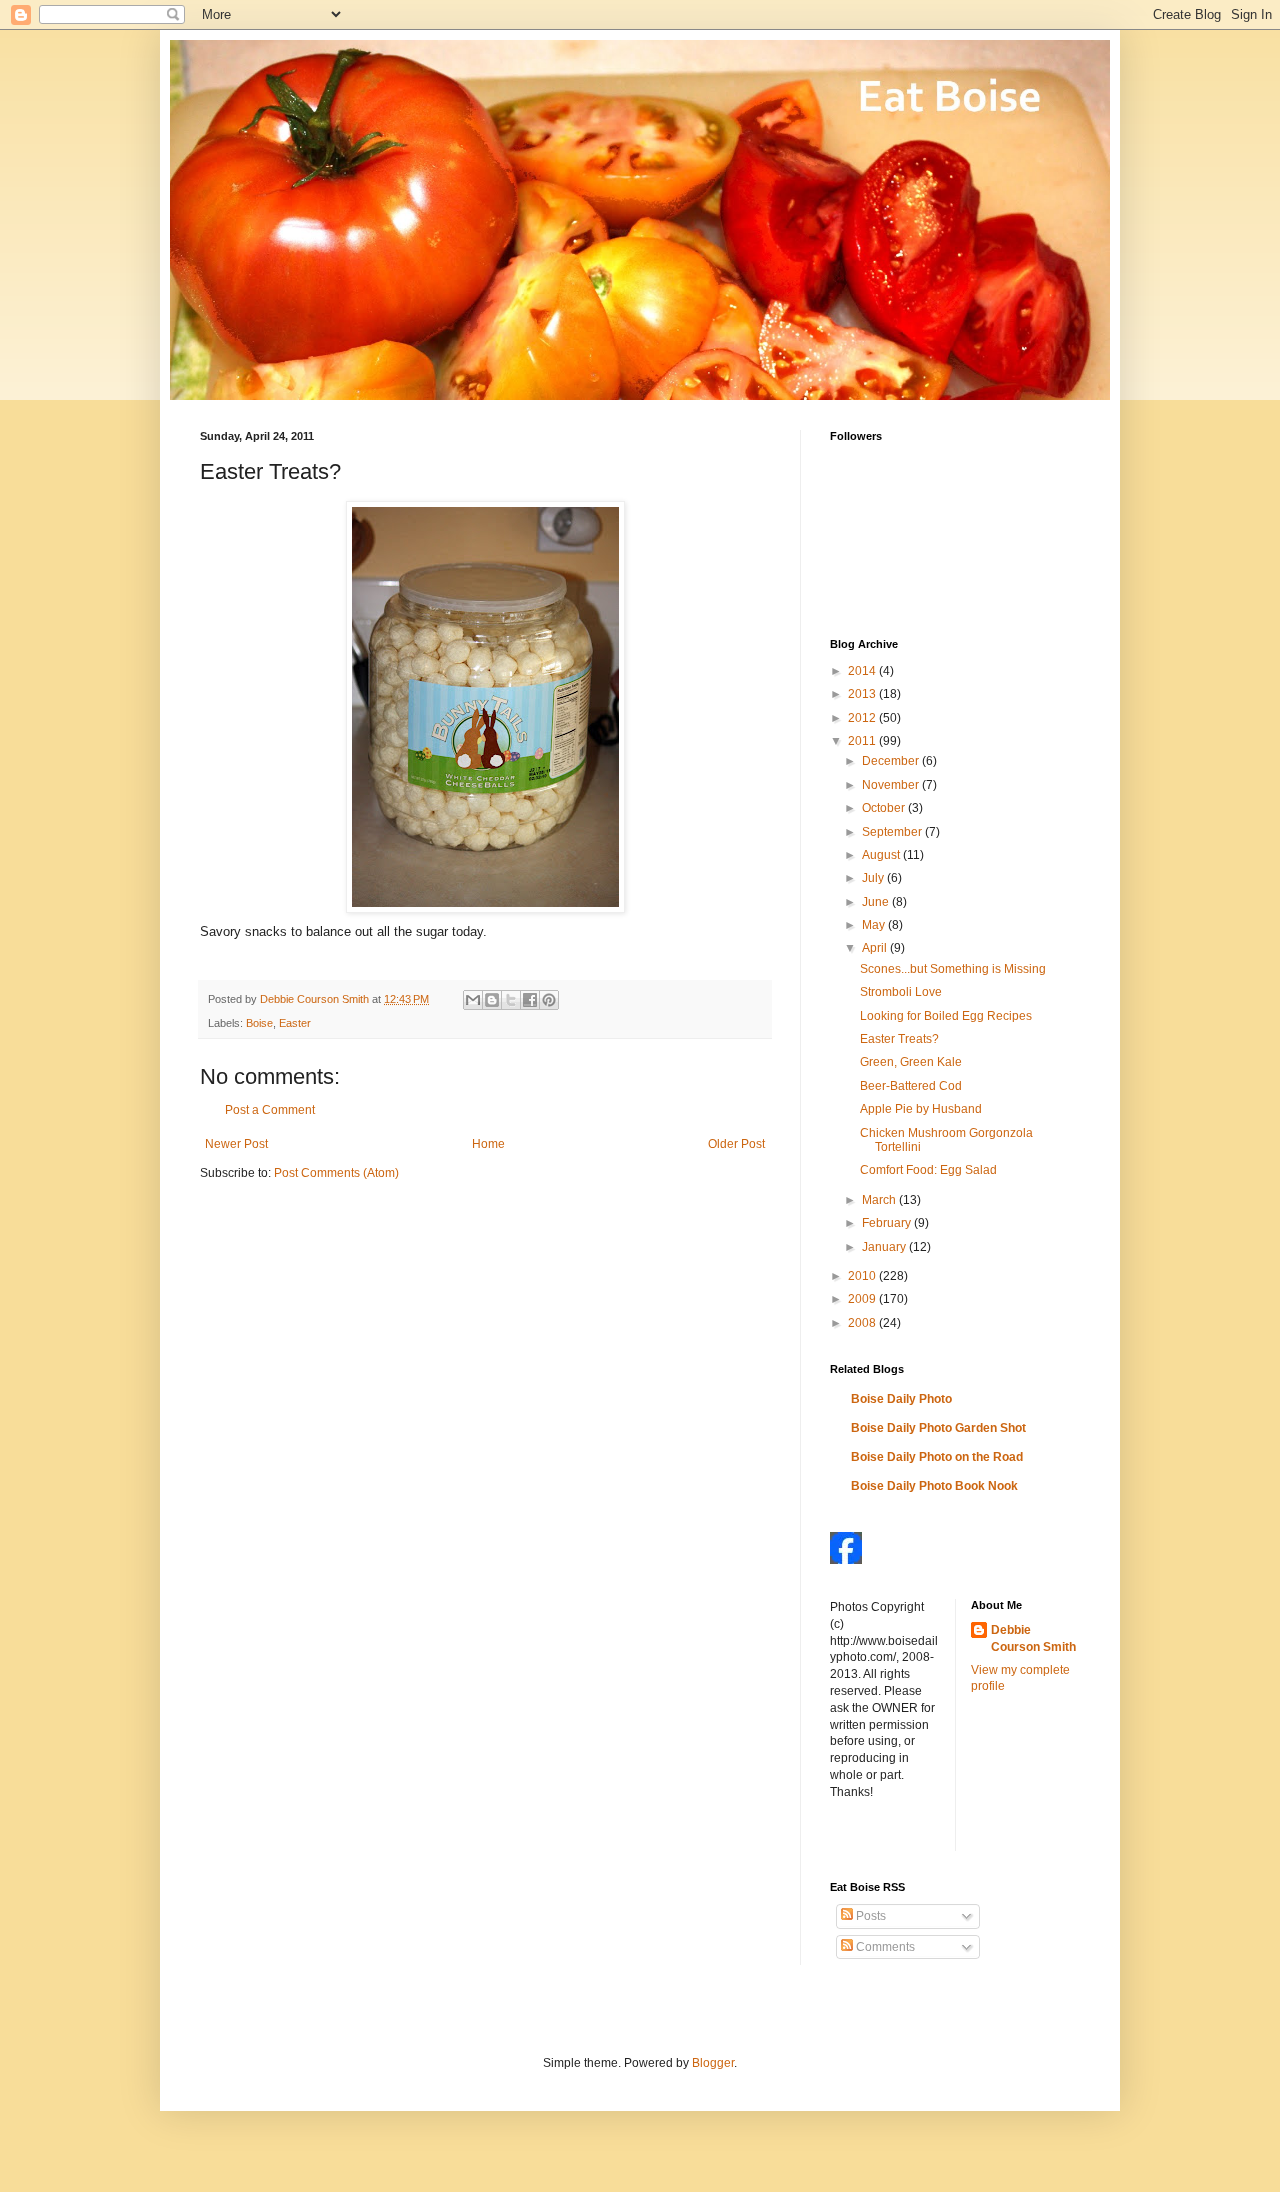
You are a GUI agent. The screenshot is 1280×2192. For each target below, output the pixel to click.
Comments (884, 1947)
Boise (259, 1023)
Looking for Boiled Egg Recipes (946, 1016)
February (888, 1223)
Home (488, 1144)
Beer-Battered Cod (911, 1086)
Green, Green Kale (911, 1062)
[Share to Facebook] (530, 1000)
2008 (863, 1323)
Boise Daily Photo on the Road (937, 1457)
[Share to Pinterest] (549, 1000)
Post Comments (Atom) (336, 1173)
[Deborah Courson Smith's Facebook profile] (846, 1560)
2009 (863, 1299)
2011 (863, 741)
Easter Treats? (899, 1039)
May (875, 925)
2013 (863, 694)
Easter (295, 1023)
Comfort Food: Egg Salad (928, 1170)
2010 (863, 1276)
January (885, 1247)
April (876, 948)
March (880, 1200)
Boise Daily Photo (901, 1399)
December (892, 761)
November (892, 785)
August (882, 855)
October (885, 808)
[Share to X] (511, 1000)
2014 (863, 671)
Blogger (713, 2063)
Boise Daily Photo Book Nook (934, 1486)
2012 (863, 718)
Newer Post (236, 1144)
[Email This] (473, 1000)
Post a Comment (270, 1110)
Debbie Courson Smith (1033, 1638)
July (874, 878)
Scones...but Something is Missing (953, 969)
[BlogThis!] (492, 1000)
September (893, 832)
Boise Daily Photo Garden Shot (938, 1428)
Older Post (736, 1144)
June (877, 902)
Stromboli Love (901, 992)
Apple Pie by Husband (921, 1109)
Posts (869, 1916)
